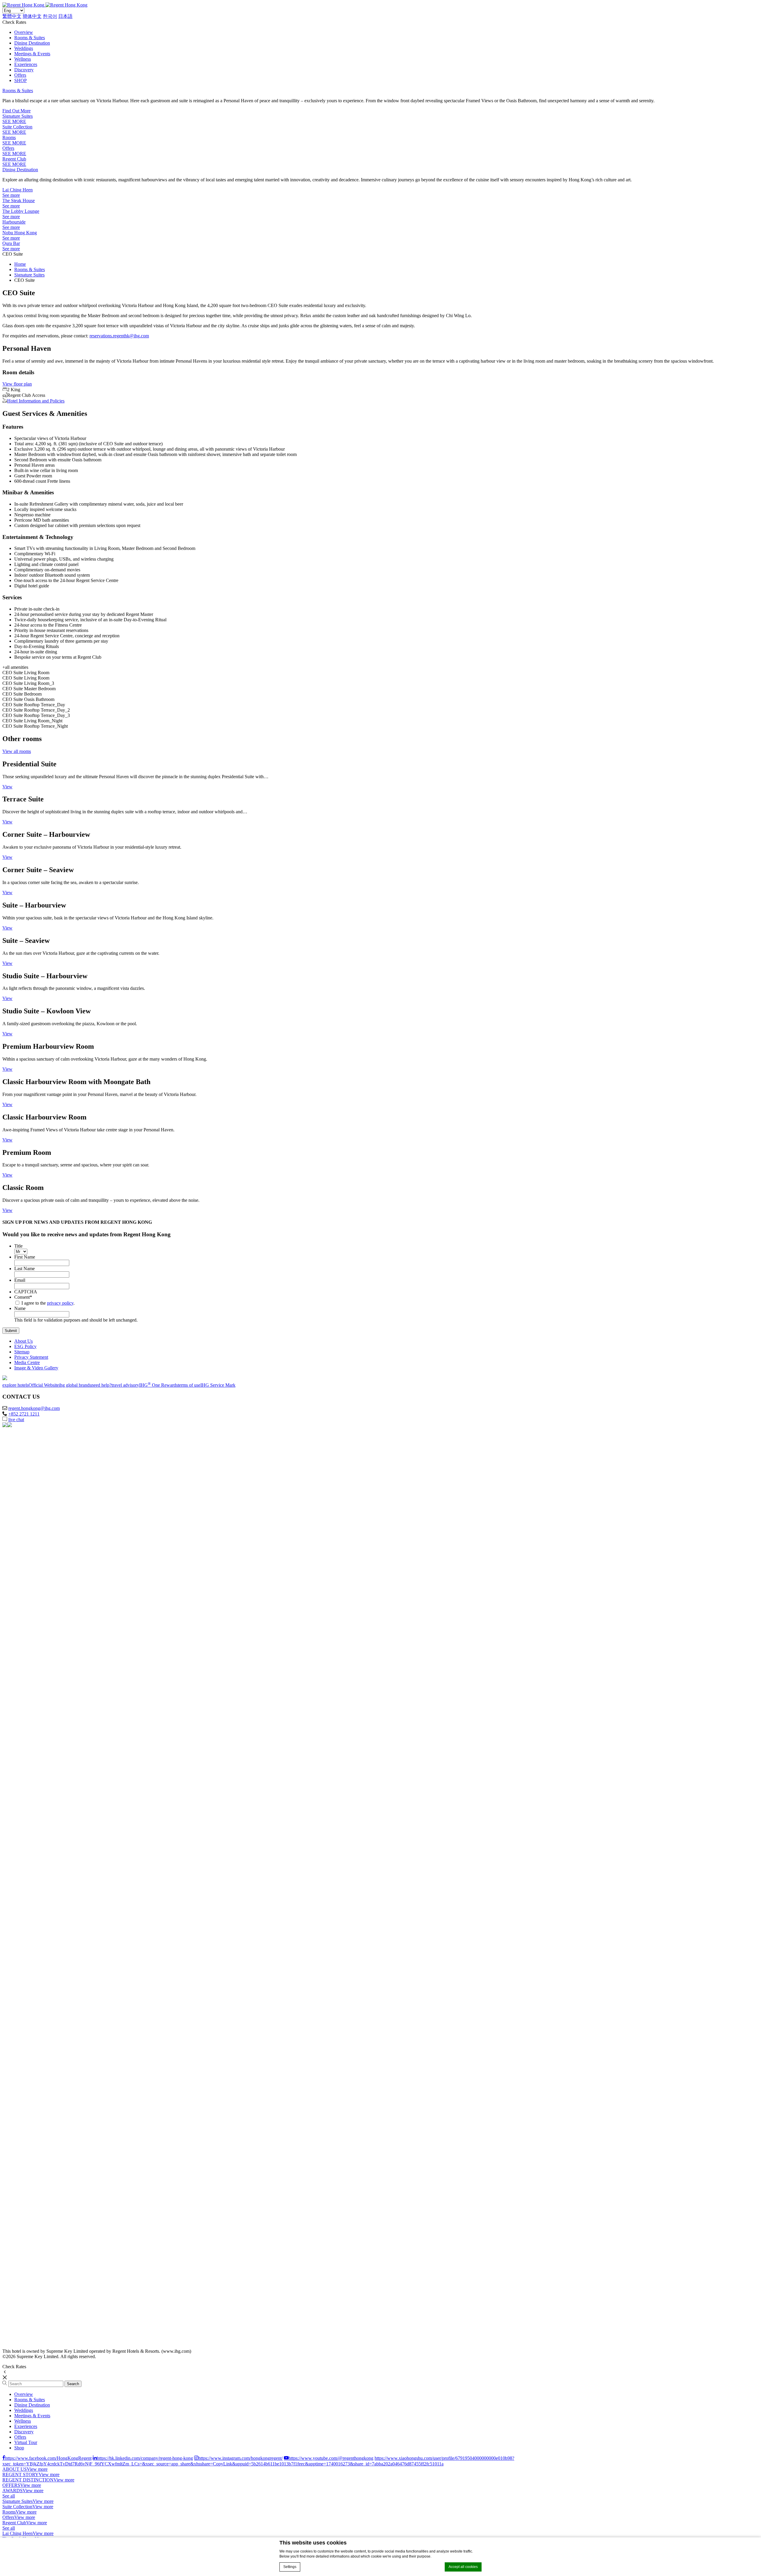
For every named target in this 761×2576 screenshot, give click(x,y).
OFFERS (11, 2485)
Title (18, 1246)
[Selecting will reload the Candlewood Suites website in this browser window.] (47, 2295)
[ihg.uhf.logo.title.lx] (47, 1654)
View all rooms (17, 751)
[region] (380, 2418)
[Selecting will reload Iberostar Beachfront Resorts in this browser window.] (47, 1929)
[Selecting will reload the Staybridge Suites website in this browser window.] (47, 2204)
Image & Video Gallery (36, 1368)
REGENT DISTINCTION (28, 2480)
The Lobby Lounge (21, 211)
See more (11, 195)
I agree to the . (48, 1303)
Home (20, 264)
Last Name (25, 1269)
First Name (25, 1257)
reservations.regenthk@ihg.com (119, 336)
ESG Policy (25, 1346)
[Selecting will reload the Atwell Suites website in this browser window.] (47, 2158)
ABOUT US (15, 2469)
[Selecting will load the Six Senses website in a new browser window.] (47, 1517)
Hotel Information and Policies (36, 401)
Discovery (24, 70)
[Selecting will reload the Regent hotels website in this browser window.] (47, 1563)
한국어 (50, 16)
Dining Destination (32, 43)
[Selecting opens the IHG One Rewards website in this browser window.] (47, 2341)
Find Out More (16, 111)
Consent (23, 1297)
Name (20, 1308)
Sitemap (22, 1352)
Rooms (9, 137)
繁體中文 (12, 16)
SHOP (21, 80)
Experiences (26, 64)
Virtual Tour (26, 2442)
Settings (290, 2567)
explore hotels (15, 1385)
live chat (16, 1420)
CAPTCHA (26, 1292)
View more (37, 2469)
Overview (24, 32)
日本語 (65, 16)
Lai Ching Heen (18, 190)
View (7, 787)
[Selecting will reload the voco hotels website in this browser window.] (47, 1792)
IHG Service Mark (218, 1385)
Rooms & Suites (30, 38)
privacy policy (60, 1303)
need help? (101, 1385)
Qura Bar (11, 243)
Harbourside (14, 222)
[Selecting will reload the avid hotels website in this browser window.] (47, 2112)
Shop (19, 2448)
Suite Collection (17, 127)
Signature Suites (18, 116)
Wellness (23, 59)
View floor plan (17, 384)
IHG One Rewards (158, 1385)
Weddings (24, 48)
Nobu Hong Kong (20, 233)
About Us (23, 1341)
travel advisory (125, 1385)
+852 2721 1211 (24, 1414)
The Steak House (19, 200)
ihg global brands (75, 1385)
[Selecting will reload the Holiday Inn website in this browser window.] (47, 2066)
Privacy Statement (31, 1357)
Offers (20, 75)
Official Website (44, 1385)
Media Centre (27, 1362)
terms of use (189, 1385)
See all (9, 2496)
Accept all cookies (463, 2567)
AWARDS (12, 2491)
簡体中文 (32, 16)
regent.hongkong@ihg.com (34, 1408)
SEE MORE (14, 121)
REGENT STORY (21, 2474)
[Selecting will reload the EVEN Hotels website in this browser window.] (47, 1975)
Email (20, 1280)
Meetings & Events (32, 54)
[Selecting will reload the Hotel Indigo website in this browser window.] (47, 1746)
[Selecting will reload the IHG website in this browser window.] (47, 1471)
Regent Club (14, 159)
